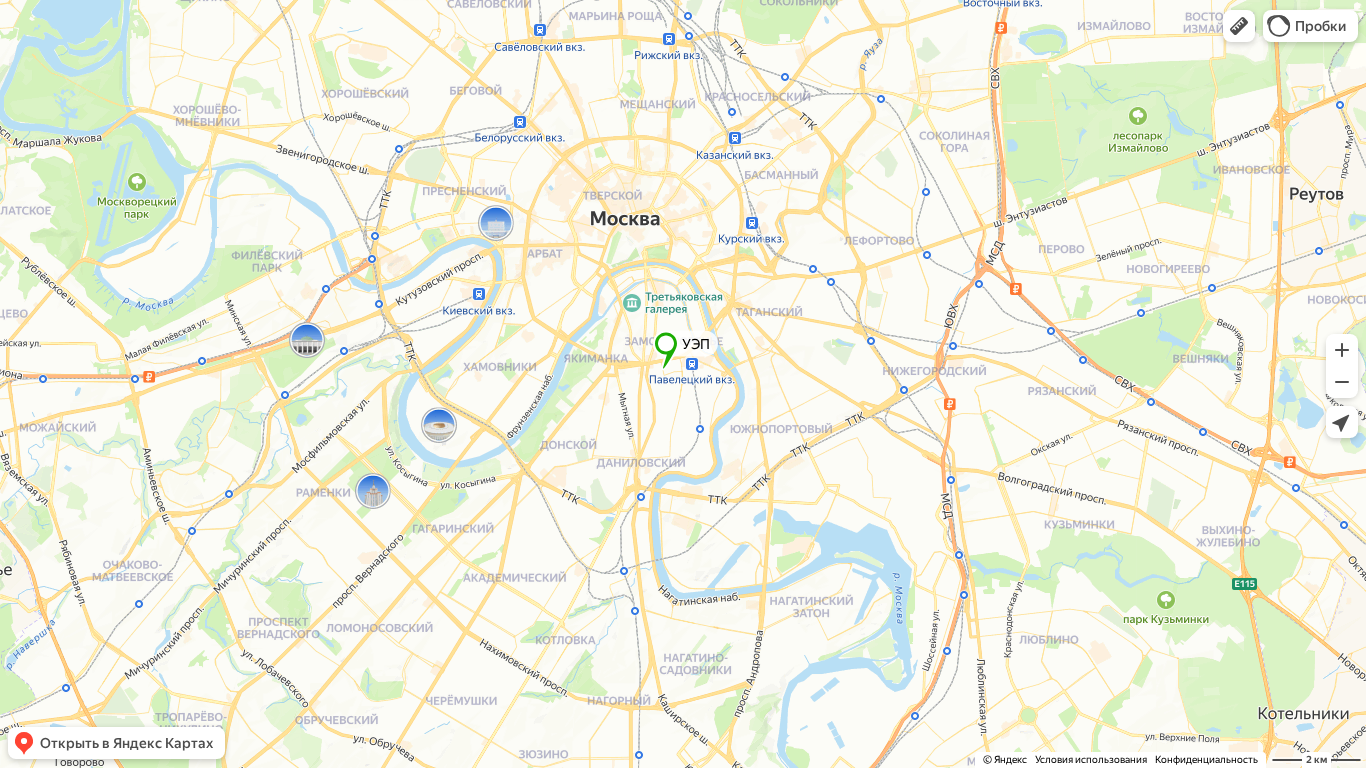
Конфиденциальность (1206, 759)
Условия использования (1091, 759)
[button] (1239, 26)
